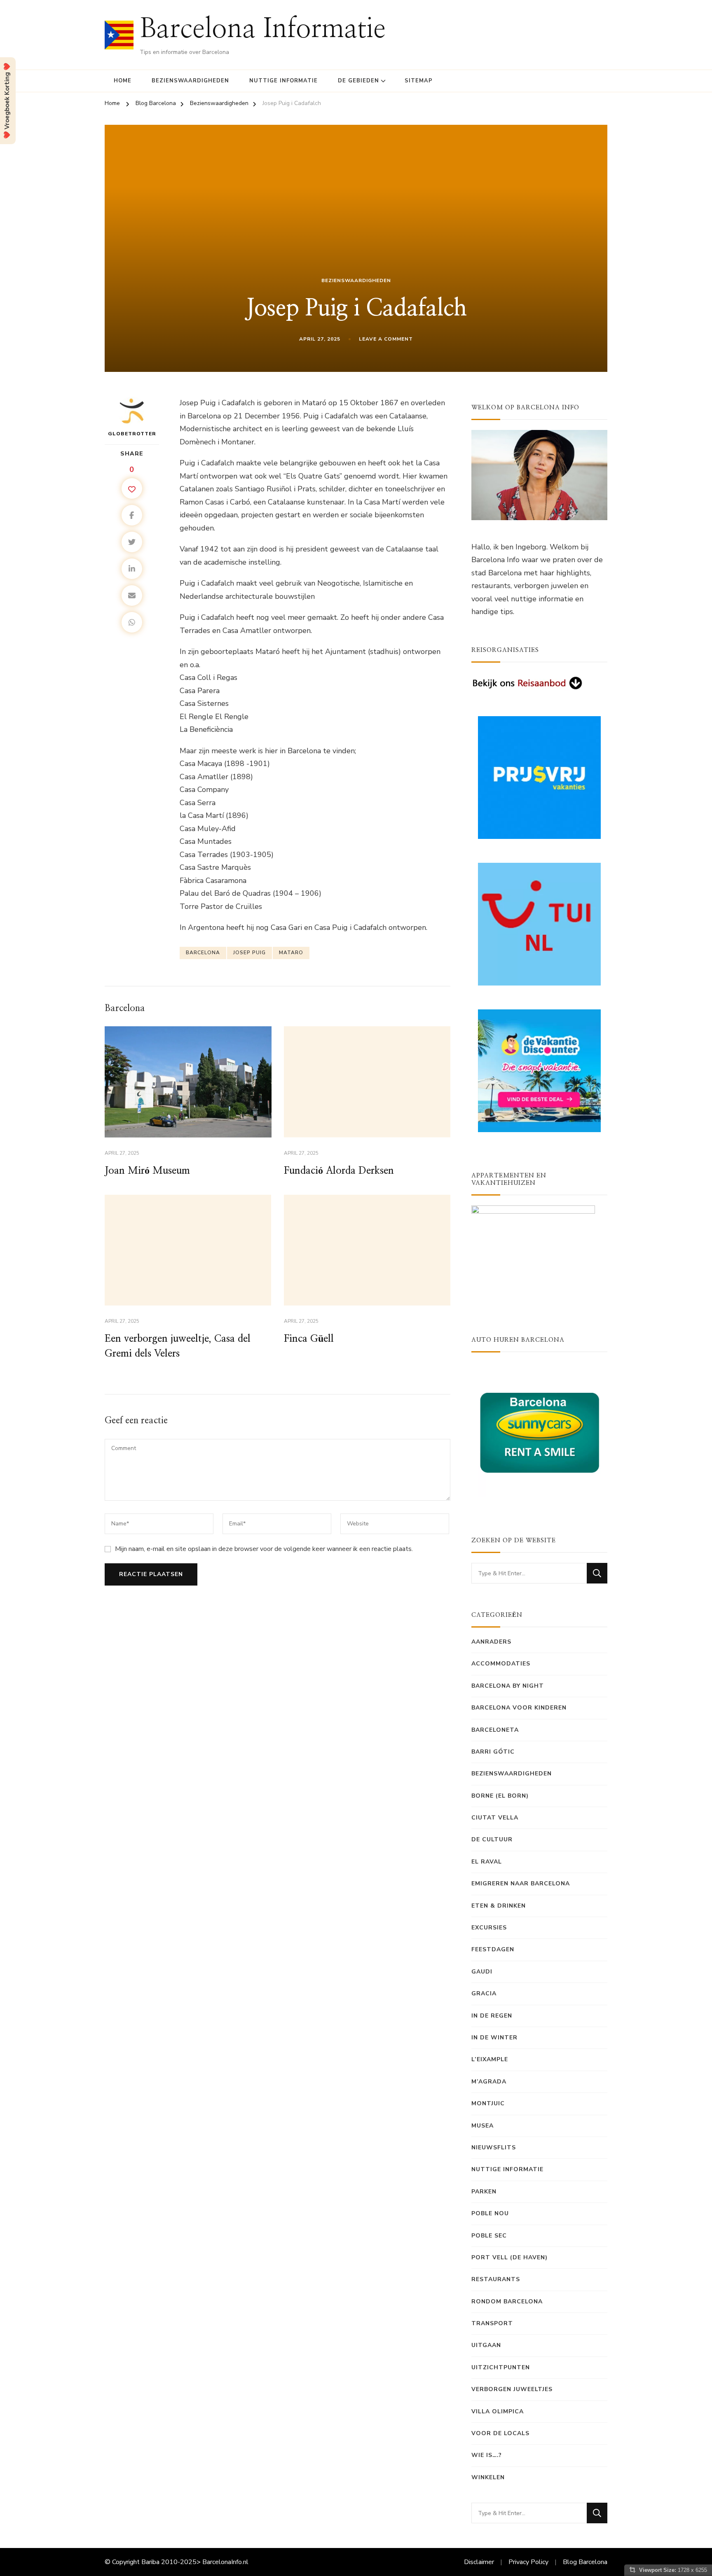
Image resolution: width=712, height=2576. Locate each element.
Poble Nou (490, 2213)
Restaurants (496, 2279)
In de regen (492, 2016)
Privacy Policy (528, 2562)
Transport (492, 2323)
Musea (482, 2126)
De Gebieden (358, 81)
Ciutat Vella (495, 1818)
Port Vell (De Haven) (509, 2257)
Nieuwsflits (494, 2147)
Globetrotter (132, 434)
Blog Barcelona (585, 2562)
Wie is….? (487, 2455)
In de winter (494, 2038)
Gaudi (482, 1972)
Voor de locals (500, 2433)
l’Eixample (490, 2059)
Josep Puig (249, 953)
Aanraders (491, 1642)
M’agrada (489, 2082)
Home (123, 81)
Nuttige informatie (283, 81)
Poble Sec (489, 2236)
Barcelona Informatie (263, 29)
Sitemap (419, 81)
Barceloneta (495, 1730)
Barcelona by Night (508, 1686)
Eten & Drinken (499, 1906)
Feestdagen (493, 1949)
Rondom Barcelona (507, 2302)
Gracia (484, 1993)
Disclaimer (479, 2562)
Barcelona (203, 953)
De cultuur (492, 1839)
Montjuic (488, 2103)
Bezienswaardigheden (190, 81)
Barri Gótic (493, 1752)
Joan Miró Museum (147, 1171)
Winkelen (488, 2477)
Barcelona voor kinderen (519, 1708)
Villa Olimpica (498, 2411)
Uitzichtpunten (501, 2367)
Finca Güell (309, 1339)
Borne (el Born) (500, 1796)
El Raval (487, 1862)
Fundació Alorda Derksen (339, 1171)
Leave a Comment (386, 339)
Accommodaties (501, 1664)
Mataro (291, 953)
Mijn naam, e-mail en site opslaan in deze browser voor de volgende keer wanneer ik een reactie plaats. (264, 1549)
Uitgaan (486, 2345)
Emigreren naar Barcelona (521, 1884)
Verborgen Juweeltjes (512, 2389)
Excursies (489, 1928)
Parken (484, 2192)
